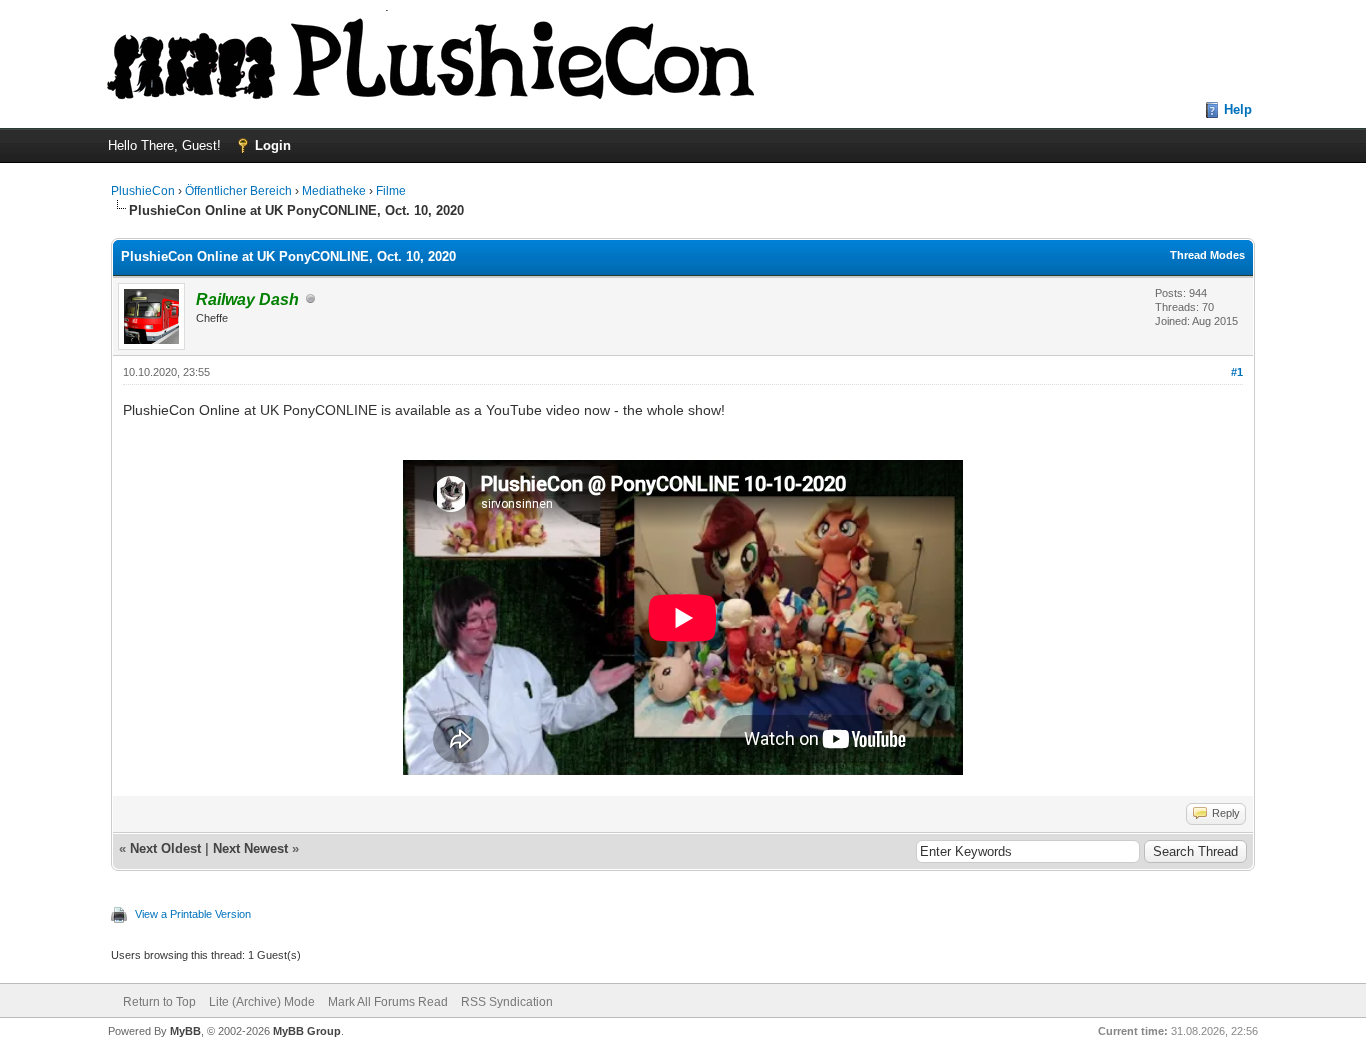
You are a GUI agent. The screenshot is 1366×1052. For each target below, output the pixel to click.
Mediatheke (334, 191)
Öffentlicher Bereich (238, 191)
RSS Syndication (507, 1002)
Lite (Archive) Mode (262, 1002)
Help (1238, 109)
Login (273, 145)
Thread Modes (1207, 255)
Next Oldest (165, 848)
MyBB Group (307, 1031)
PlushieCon (143, 191)
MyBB (185, 1031)
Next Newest (250, 848)
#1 (1237, 372)
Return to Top (159, 1002)
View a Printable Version (193, 914)
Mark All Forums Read (388, 1002)
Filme (391, 191)
